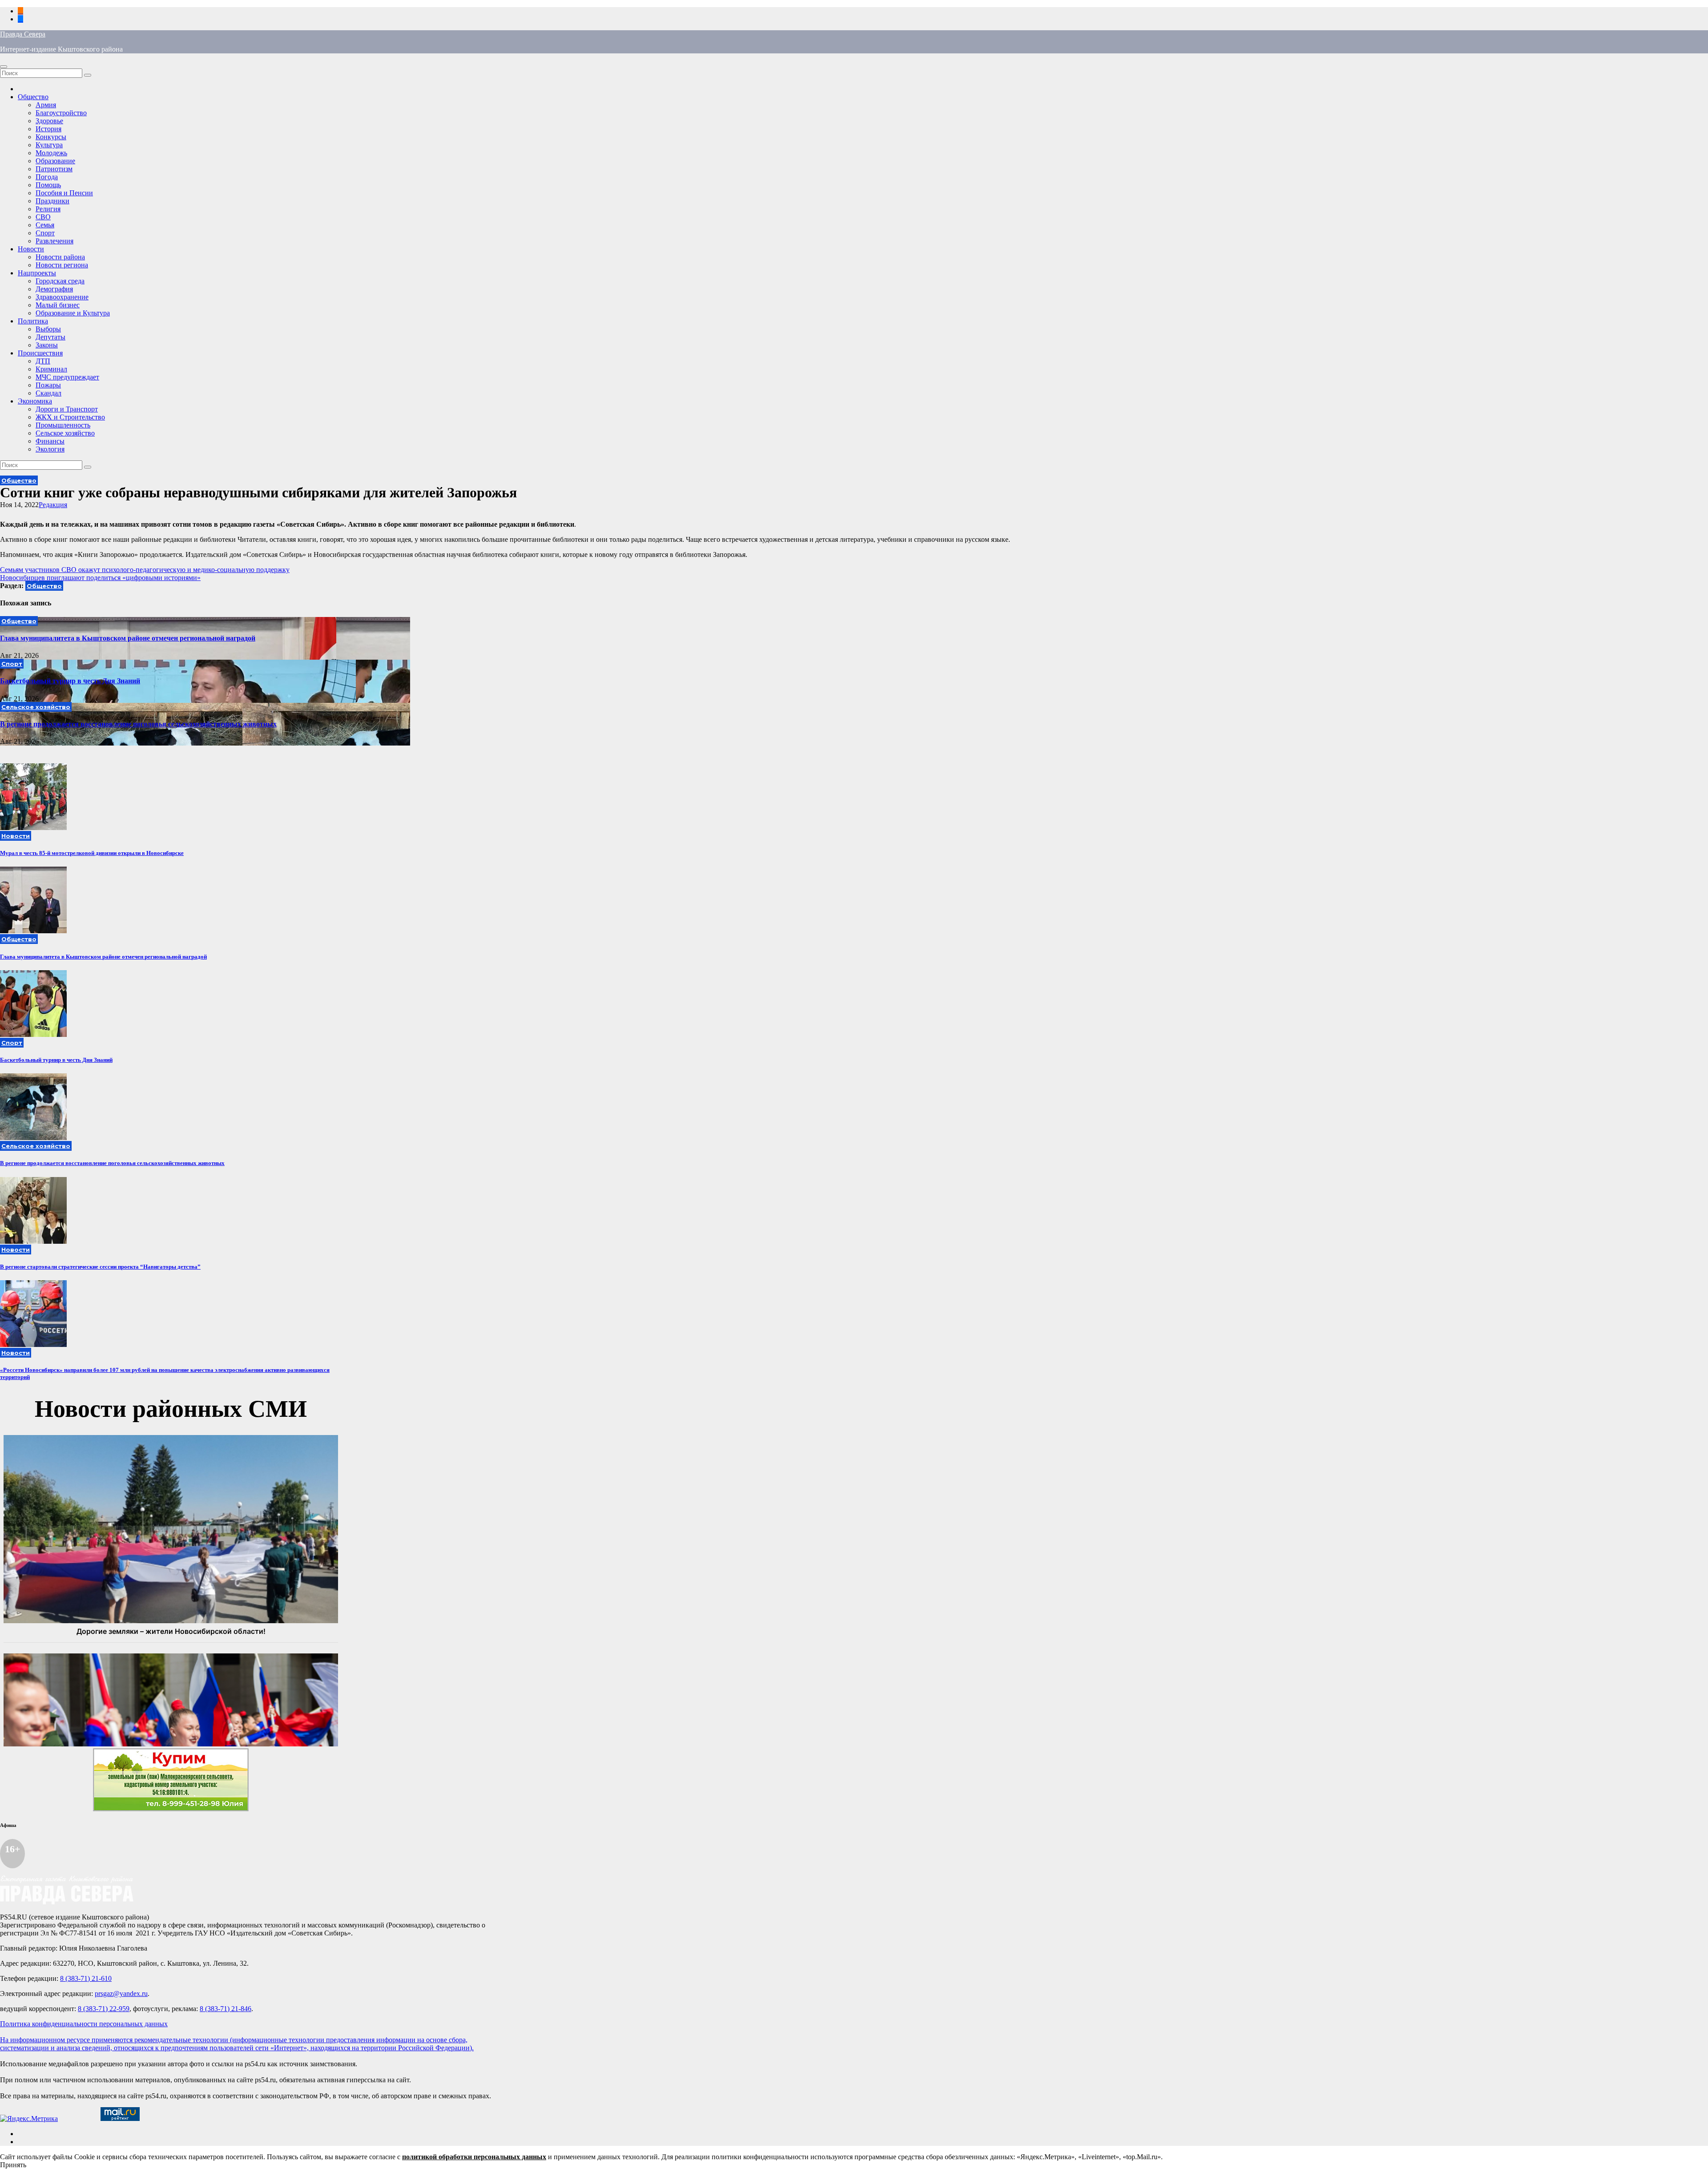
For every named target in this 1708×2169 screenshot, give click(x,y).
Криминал (51, 369)
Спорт (45, 233)
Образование (55, 161)
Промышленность (63, 425)
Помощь (48, 185)
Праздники (52, 201)
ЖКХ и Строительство (70, 417)
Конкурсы (51, 137)
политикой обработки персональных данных (474, 2157)
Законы (47, 345)
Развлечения (54, 241)
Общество (33, 97)
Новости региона (62, 265)
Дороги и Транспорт (67, 409)
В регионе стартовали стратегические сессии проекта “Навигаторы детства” (100, 1267)
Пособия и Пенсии (64, 193)
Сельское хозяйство (65, 433)
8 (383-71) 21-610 (86, 1978)
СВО (43, 217)
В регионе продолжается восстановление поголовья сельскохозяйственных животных (138, 724)
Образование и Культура (73, 313)
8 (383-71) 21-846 (226, 2009)
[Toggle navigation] (4, 67)
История (48, 129)
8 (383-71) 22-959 (104, 2009)
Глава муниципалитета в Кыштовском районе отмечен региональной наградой (128, 638)
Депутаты (50, 337)
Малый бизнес (58, 305)
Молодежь (51, 153)
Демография (54, 289)
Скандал (48, 393)
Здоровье (49, 121)
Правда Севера (23, 34)
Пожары (48, 385)
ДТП (43, 361)
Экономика (35, 401)
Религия (48, 209)
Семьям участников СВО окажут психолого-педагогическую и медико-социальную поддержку (145, 570)
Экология (50, 449)
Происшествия (40, 353)
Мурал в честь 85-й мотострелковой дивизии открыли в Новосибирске (92, 853)
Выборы (48, 329)
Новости (31, 249)
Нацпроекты (37, 273)
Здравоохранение (62, 297)
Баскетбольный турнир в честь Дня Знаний (70, 681)
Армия (46, 105)
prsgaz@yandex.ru (121, 1994)
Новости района (60, 257)
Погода (47, 177)
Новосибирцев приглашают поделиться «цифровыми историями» (100, 578)
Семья (45, 225)
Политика (33, 321)
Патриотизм (54, 169)
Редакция (53, 505)
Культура (49, 145)
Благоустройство (61, 113)
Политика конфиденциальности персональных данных (84, 2024)
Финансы (50, 441)
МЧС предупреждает (67, 377)
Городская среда (60, 281)
